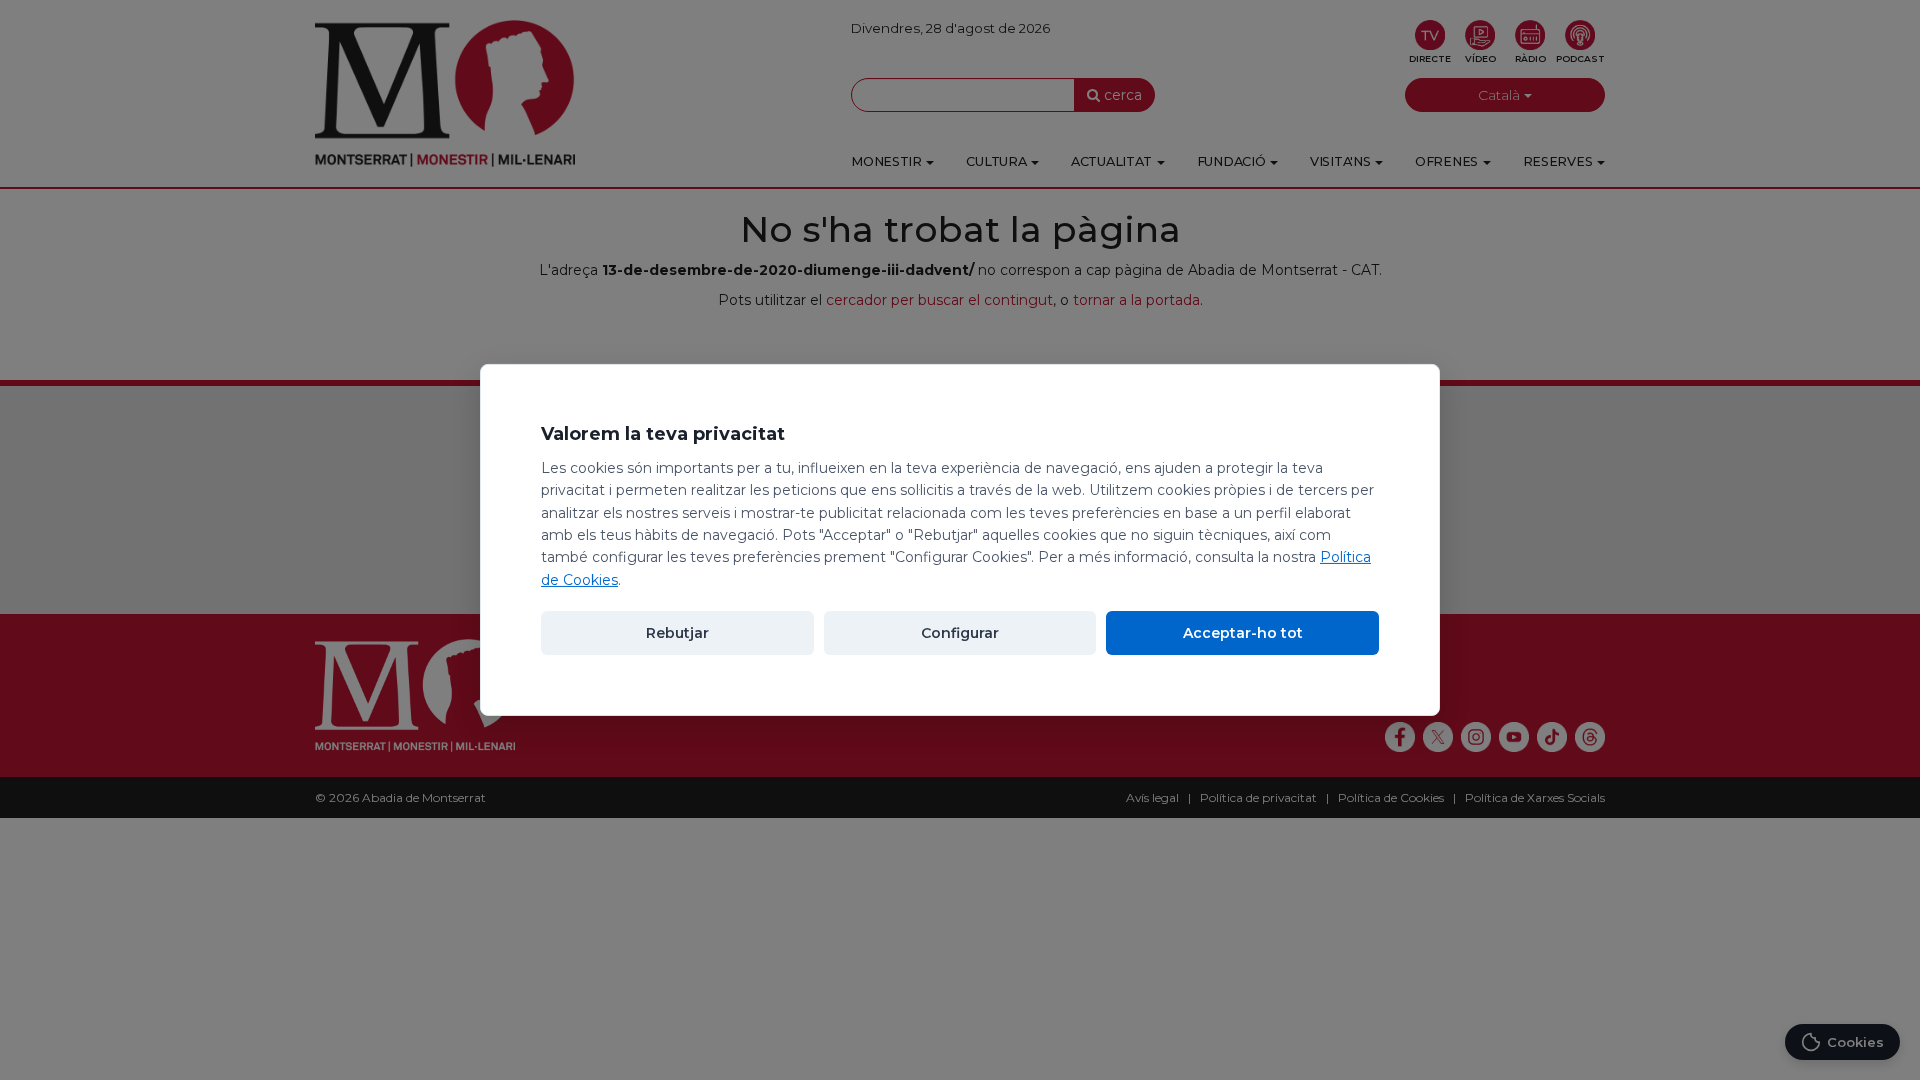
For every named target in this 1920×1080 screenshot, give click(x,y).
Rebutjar (677, 633)
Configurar (960, 633)
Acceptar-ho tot (1243, 633)
